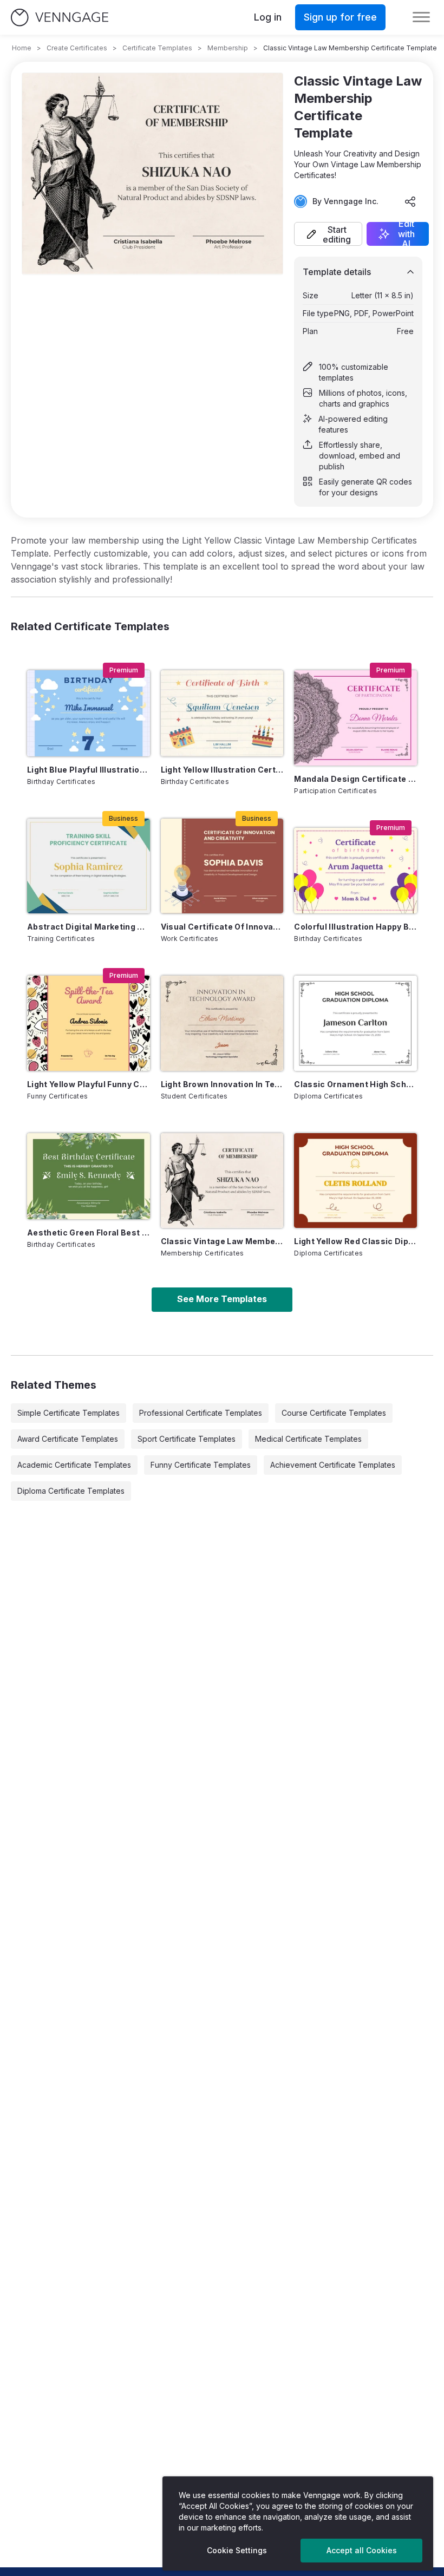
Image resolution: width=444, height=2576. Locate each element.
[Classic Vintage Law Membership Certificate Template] (222, 1181)
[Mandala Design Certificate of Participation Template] (355, 718)
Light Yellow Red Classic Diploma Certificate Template (355, 1241)
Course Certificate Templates (334, 1413)
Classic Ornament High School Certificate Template (355, 1084)
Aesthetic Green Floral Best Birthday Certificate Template (89, 1233)
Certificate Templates (157, 48)
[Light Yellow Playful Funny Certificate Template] (89, 1023)
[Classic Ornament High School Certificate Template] (355, 1023)
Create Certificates (77, 48)
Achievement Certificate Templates (333, 1465)
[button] (328, 234)
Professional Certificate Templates (201, 1413)
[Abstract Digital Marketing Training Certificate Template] (89, 866)
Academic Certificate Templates (74, 1465)
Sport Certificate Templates (187, 1439)
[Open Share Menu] (410, 201)
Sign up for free (340, 17)
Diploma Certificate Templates (71, 1491)
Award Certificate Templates (68, 1439)
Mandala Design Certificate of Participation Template (355, 779)
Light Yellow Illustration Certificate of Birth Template (222, 770)
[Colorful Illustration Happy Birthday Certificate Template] (355, 871)
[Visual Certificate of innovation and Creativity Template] (222, 866)
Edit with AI (406, 234)
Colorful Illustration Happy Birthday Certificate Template (355, 927)
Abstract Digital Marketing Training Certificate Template (89, 927)
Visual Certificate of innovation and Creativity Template (222, 927)
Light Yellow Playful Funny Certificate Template (89, 1084)
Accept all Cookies (362, 2550)
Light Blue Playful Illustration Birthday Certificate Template (89, 770)
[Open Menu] (421, 17)
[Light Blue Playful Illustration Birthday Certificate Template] (89, 713)
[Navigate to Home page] (60, 18)
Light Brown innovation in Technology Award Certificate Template (222, 1084)
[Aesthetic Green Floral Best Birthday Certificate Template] (89, 1176)
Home (22, 48)
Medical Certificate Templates (308, 1439)
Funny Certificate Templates (201, 1465)
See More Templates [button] (222, 1299)
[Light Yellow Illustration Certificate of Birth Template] (222, 713)
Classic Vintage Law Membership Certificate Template (222, 1241)
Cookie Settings (237, 2550)
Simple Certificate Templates (68, 1413)
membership (228, 48)
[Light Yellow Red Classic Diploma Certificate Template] (355, 1181)
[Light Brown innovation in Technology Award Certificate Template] (222, 1023)
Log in (268, 17)
